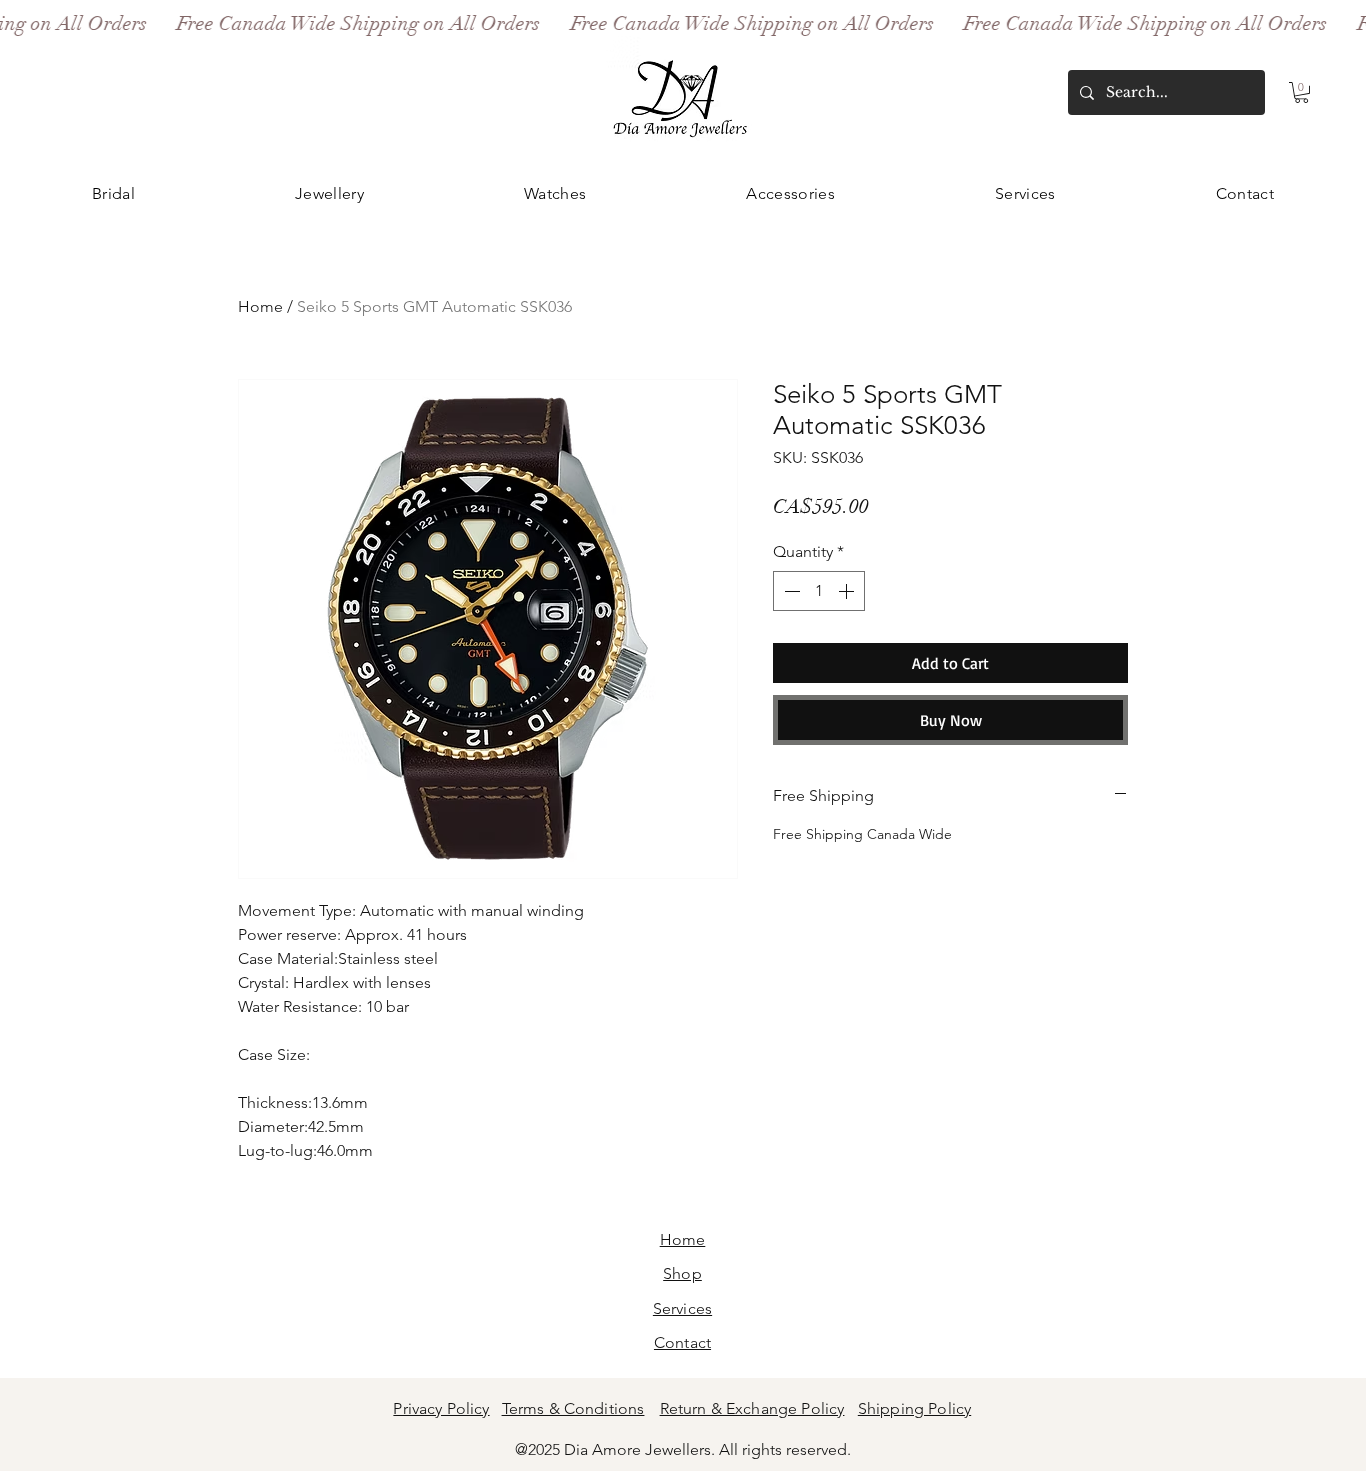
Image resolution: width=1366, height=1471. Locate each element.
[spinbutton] (819, 591)
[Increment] (848, 591)
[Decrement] (790, 591)
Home (260, 306)
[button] (1301, 92)
